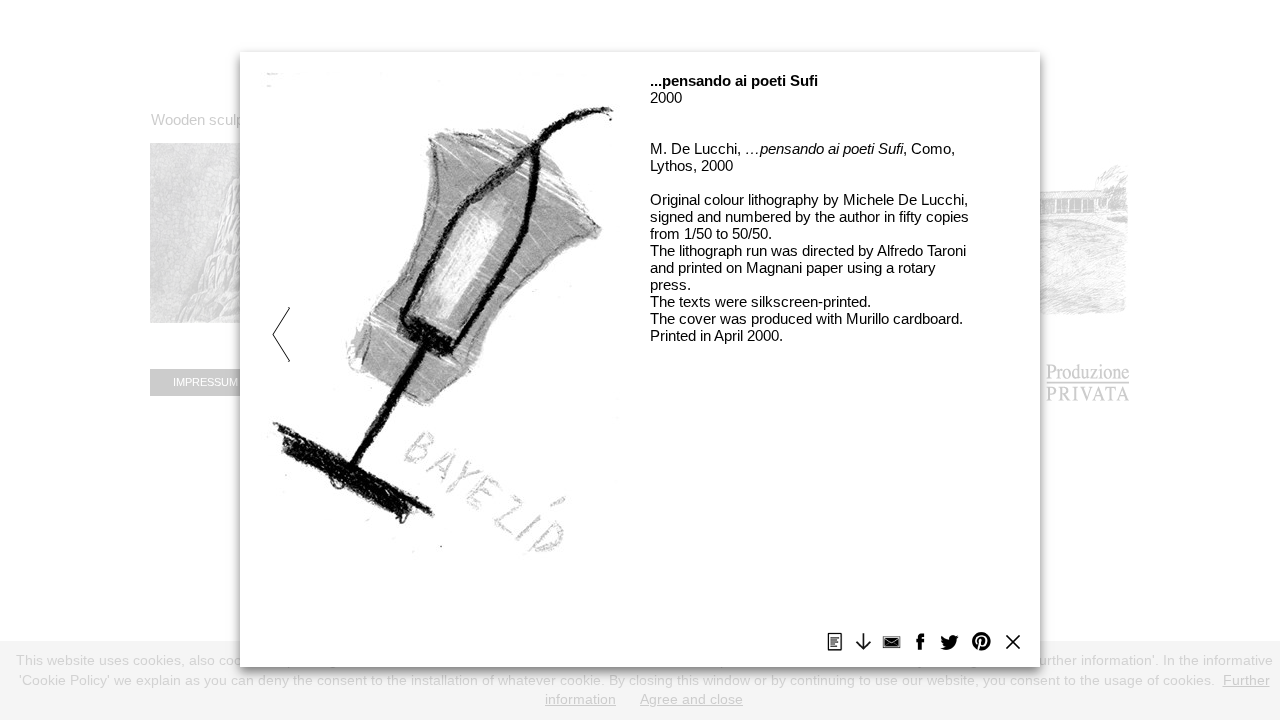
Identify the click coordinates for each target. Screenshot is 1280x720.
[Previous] (412, 325)
